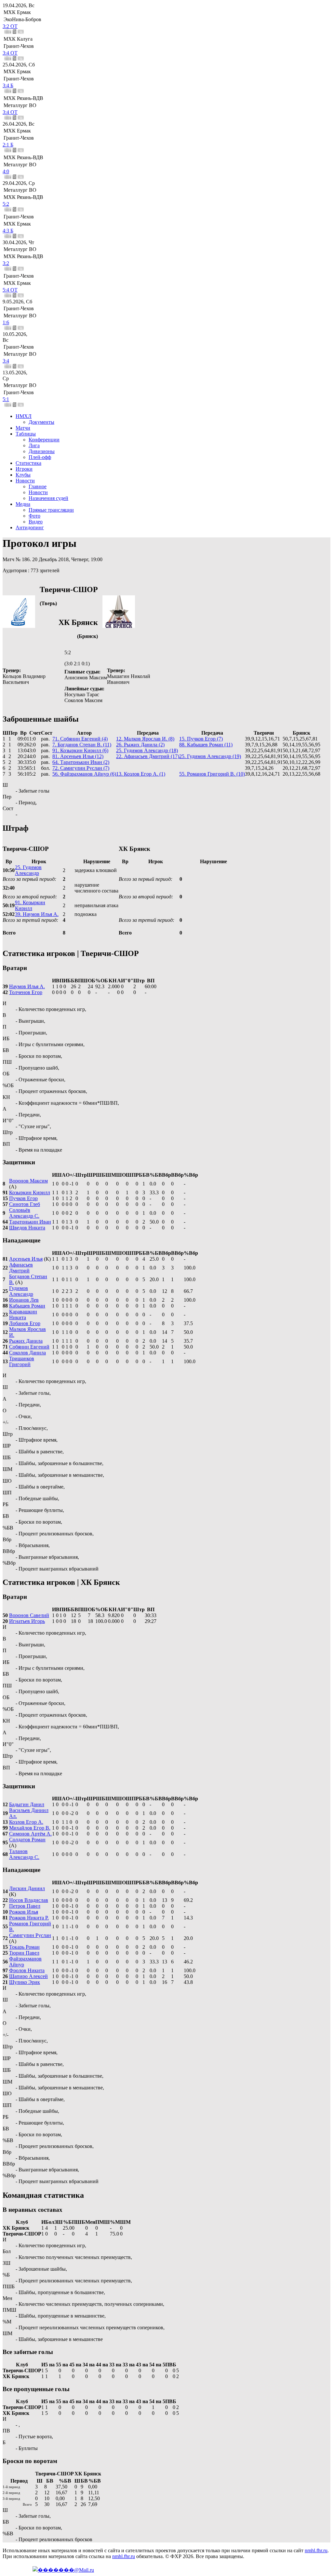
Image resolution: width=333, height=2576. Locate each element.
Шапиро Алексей (28, 1976)
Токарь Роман (24, 1947)
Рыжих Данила (26, 1341)
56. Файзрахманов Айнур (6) (84, 774)
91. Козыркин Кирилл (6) (80, 750)
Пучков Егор (23, 1198)
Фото (34, 516)
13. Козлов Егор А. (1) (141, 774)
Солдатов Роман (27, 1840)
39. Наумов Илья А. (37, 914)
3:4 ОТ (10, 53)
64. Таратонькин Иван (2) (81, 762)
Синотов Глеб (25, 1204)
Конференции (44, 440)
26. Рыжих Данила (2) (140, 745)
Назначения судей (48, 498)
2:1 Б (8, 145)
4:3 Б (8, 231)
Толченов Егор (26, 992)
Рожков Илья (24, 1912)
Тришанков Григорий (22, 1361)
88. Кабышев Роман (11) (206, 745)
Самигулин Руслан (30, 1935)
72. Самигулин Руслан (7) (81, 768)
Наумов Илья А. (27, 986)
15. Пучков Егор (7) (201, 739)
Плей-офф (40, 457)
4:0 (6, 171)
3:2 (6, 263)
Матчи (23, 428)
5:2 (6, 204)
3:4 (6, 361)
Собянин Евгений (29, 1347)
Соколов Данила (27, 1353)
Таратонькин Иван (30, 1222)
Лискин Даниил (27, 1888)
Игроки (24, 469)
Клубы (23, 475)
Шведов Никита (27, 1228)
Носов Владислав (29, 1900)
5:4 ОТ (10, 290)
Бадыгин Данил (27, 1804)
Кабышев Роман (27, 1306)
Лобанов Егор (25, 1323)
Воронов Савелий (29, 1615)
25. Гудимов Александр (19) (210, 756)
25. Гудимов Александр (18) (147, 750)
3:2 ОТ (10, 26)
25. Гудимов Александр (28, 870)
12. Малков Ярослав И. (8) (145, 739)
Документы (41, 422)
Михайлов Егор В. (30, 1828)
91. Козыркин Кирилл (30, 905)
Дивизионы (42, 451)
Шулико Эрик (25, 1982)
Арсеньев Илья (26, 1259)
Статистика (28, 463)
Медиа (23, 504)
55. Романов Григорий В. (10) (212, 774)
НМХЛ (24, 416)
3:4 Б (8, 85)
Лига (34, 445)
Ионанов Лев (24, 1300)
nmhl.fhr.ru (316, 2550)
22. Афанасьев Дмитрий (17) (148, 756)
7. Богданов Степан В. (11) (82, 745)
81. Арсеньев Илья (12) (78, 756)
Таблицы (26, 434)
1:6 (6, 322)
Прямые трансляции (51, 510)
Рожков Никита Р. (29, 1918)
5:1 (6, 399)
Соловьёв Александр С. (24, 1213)
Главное (38, 486)
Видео (36, 522)
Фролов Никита (27, 1970)
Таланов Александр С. (24, 1854)
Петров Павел (25, 1906)
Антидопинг (30, 527)
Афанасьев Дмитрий (21, 1268)
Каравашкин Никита (23, 1315)
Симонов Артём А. (30, 1834)
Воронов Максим (28, 1181)
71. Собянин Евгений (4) (80, 739)
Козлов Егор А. (26, 1822)
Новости (25, 481)
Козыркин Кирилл (30, 1192)
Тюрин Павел (24, 1953)
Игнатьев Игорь (27, 1621)
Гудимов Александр (21, 1291)
